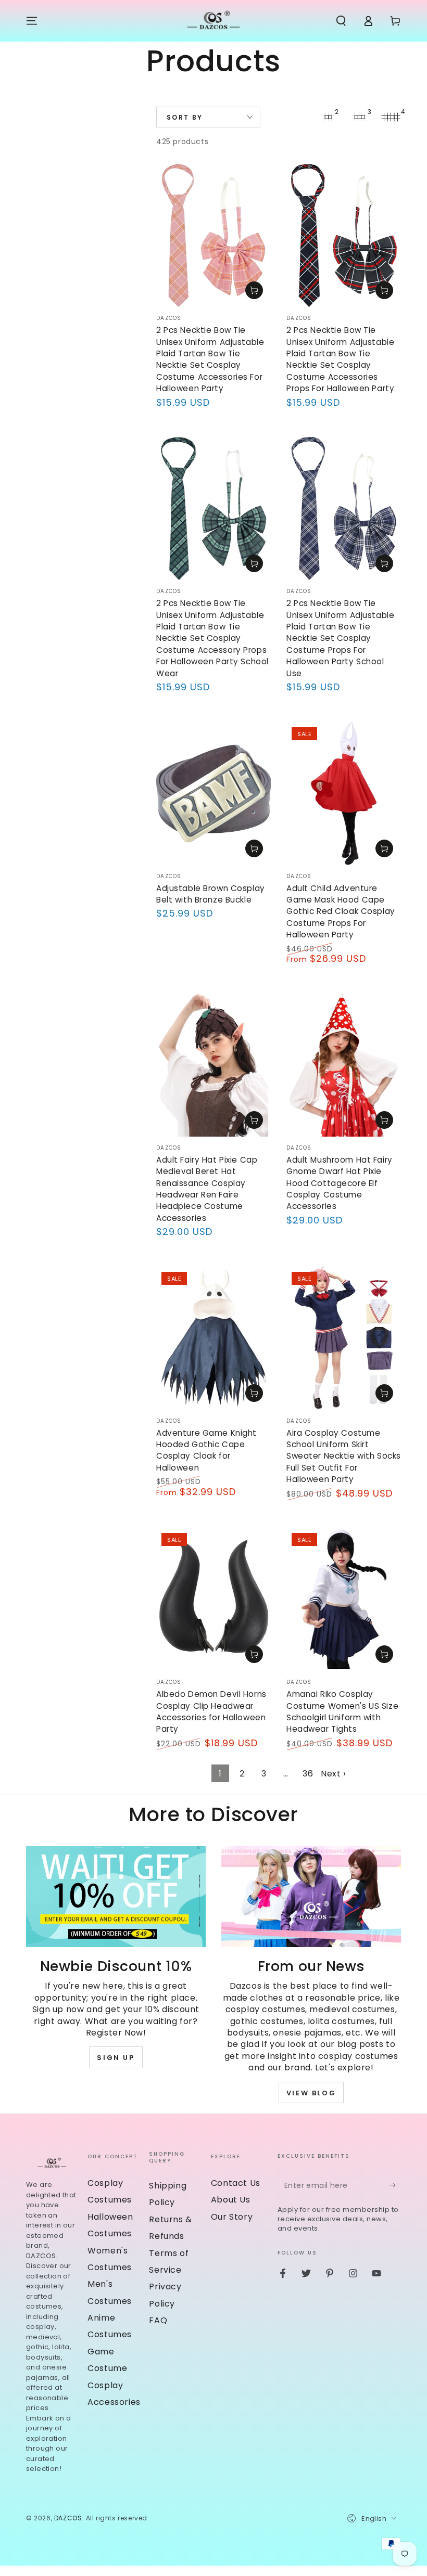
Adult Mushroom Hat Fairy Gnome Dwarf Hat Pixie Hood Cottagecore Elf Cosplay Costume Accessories (340, 1183)
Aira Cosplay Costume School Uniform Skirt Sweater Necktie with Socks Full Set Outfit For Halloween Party (344, 1456)
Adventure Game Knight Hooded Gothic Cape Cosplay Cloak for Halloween (206, 1450)
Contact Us (236, 2183)
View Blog (311, 2093)
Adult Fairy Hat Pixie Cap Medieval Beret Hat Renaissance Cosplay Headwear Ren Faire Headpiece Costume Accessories (207, 1189)
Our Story (232, 2217)
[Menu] (32, 21)
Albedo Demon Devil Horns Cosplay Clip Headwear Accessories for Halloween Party (211, 1711)
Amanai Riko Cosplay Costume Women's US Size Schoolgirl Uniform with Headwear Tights (342, 1711)
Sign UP (116, 2058)
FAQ (158, 2320)
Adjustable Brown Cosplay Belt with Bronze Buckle (211, 894)
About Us (231, 2200)
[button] (341, 21)
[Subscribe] (395, 2185)
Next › (333, 1774)
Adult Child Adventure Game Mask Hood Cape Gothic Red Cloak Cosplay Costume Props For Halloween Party (341, 912)
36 (308, 1774)
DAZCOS (68, 2518)
